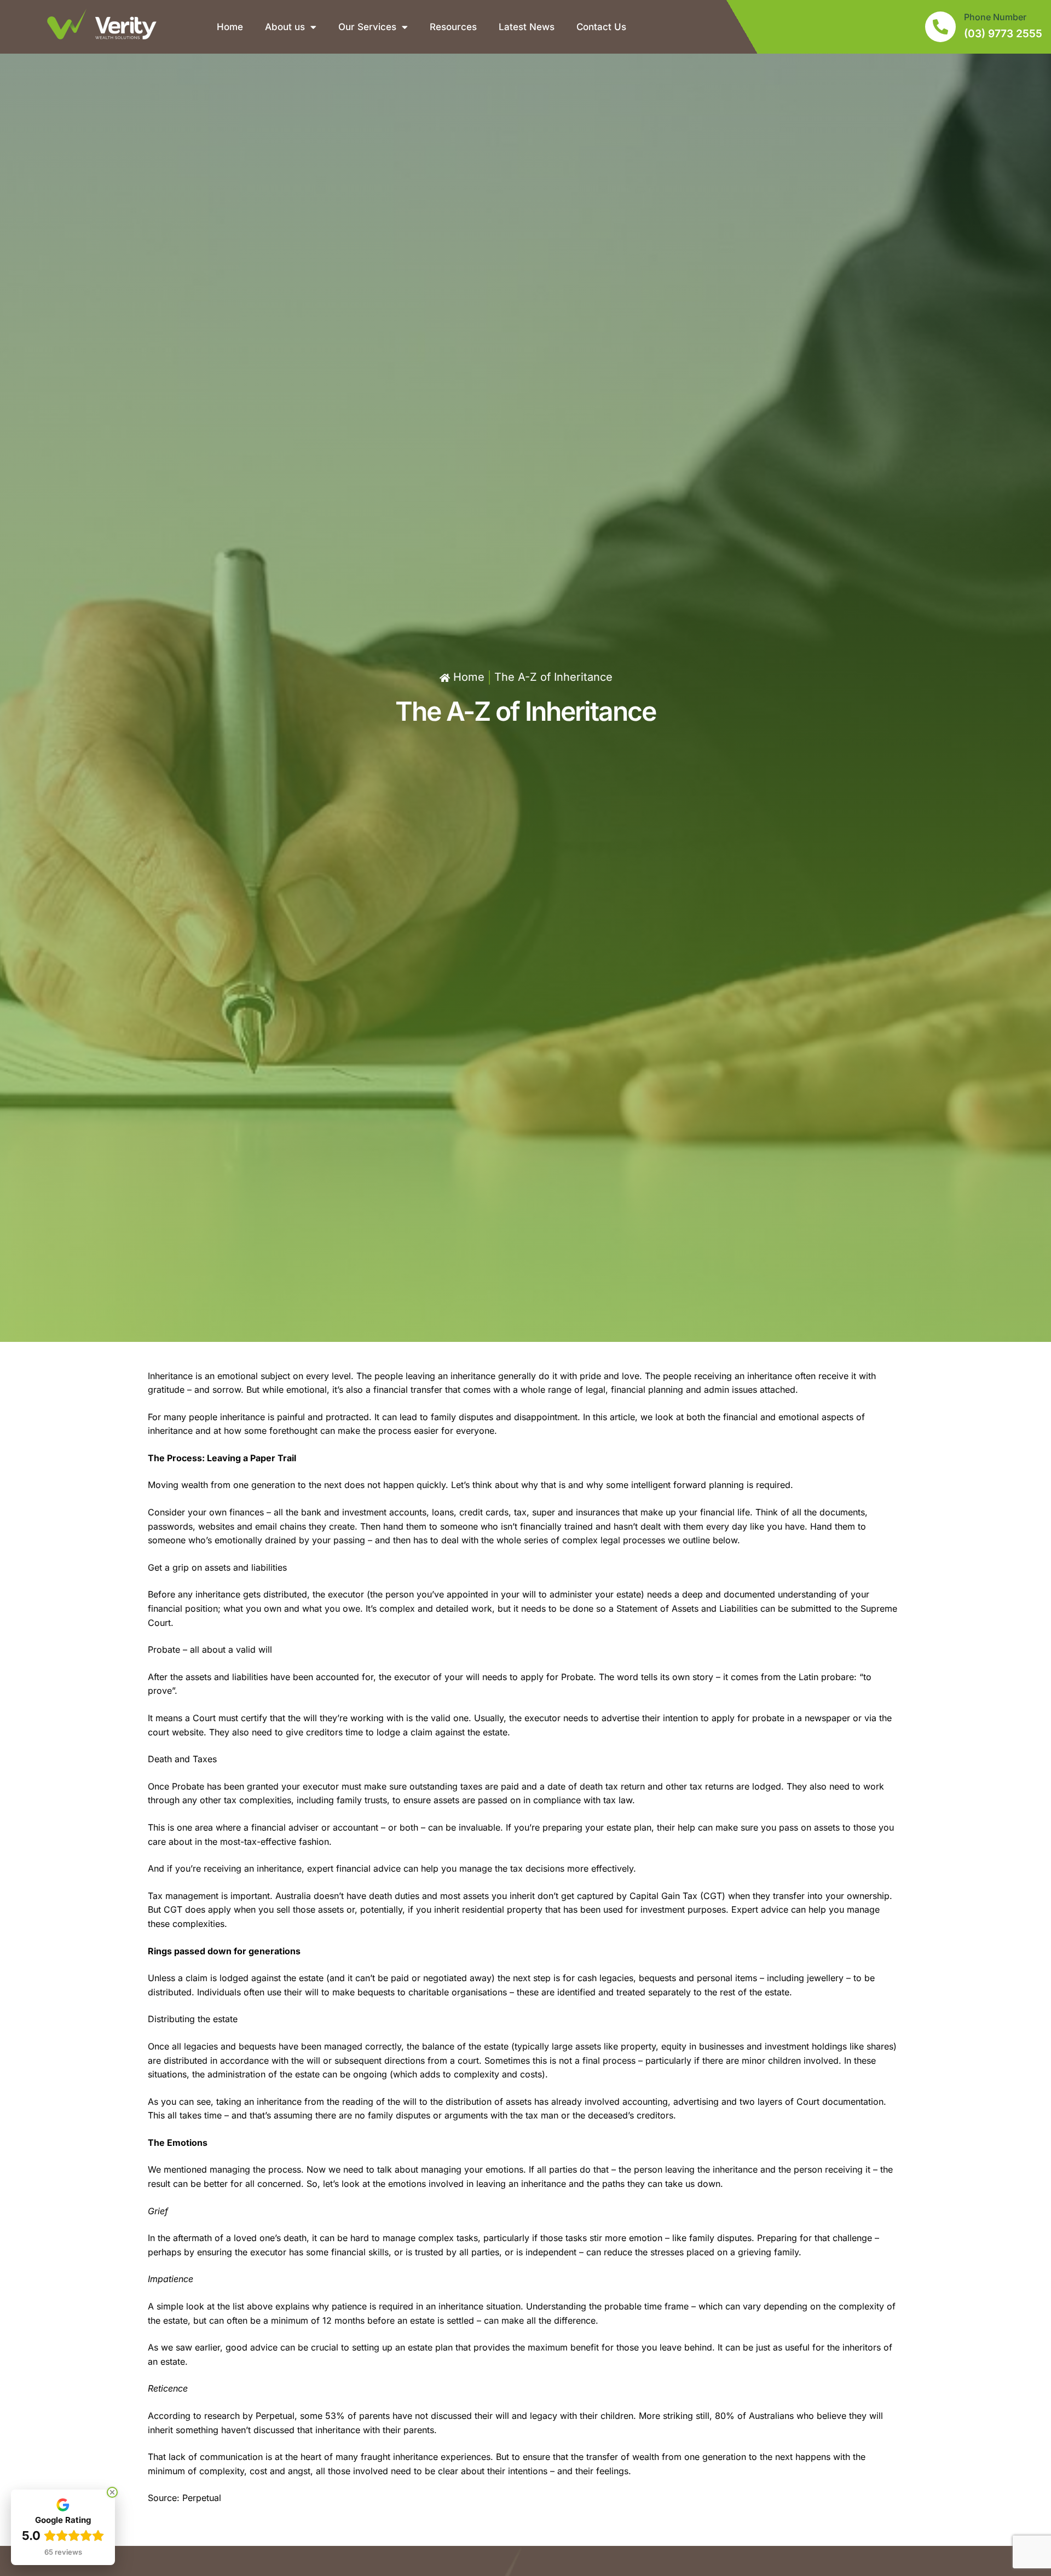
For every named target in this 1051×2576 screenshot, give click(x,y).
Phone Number (995, 17)
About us (285, 27)
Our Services (367, 27)
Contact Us (601, 27)
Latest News (527, 27)
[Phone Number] (940, 27)
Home (230, 27)
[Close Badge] (112, 2492)
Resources (453, 27)
